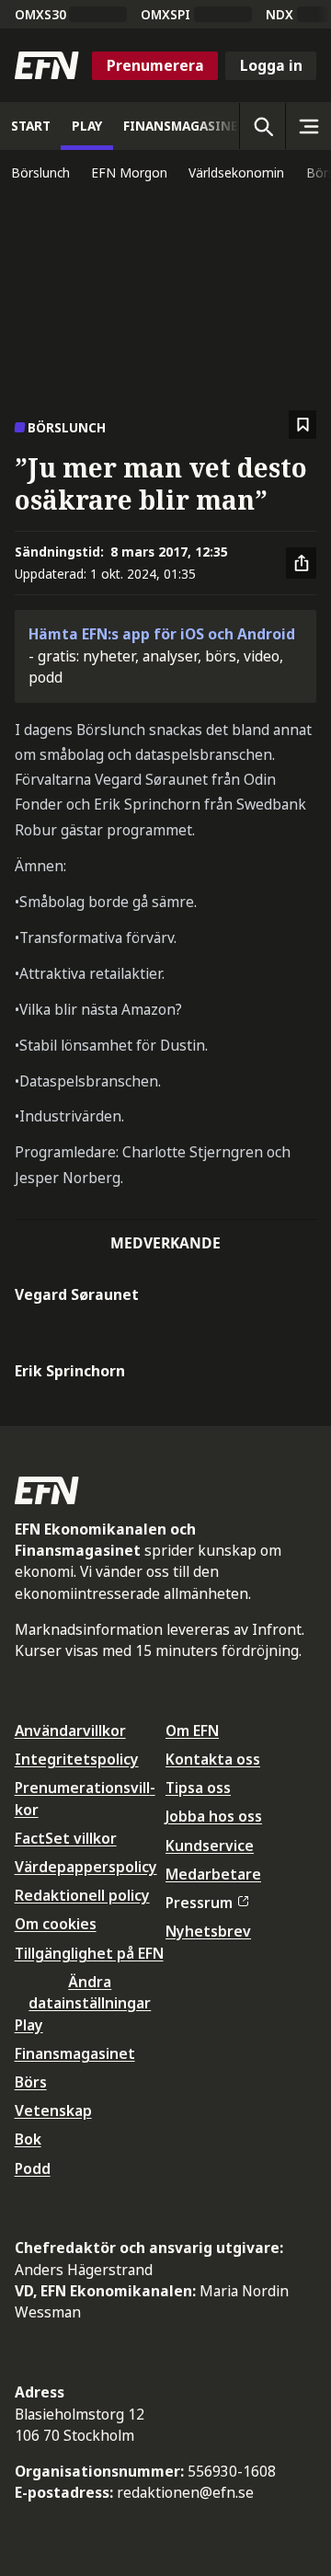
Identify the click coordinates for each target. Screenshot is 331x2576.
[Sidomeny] (308, 126)
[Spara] (303, 425)
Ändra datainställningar (90, 1992)
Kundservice (210, 1846)
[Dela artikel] (302, 563)
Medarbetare (213, 1874)
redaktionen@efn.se (185, 2492)
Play (29, 2025)
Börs (31, 2082)
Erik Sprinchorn (70, 1371)
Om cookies (56, 1924)
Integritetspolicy (77, 1759)
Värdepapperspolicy (86, 1867)
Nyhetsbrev (208, 1931)
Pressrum (199, 1903)
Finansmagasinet (75, 2053)
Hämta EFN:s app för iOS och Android (162, 634)
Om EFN (192, 1731)
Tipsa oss (198, 1788)
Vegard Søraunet (77, 1294)
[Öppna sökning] (262, 126)
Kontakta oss (213, 1759)
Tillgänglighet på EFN (89, 1953)
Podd (33, 2168)
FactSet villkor (66, 1838)
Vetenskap (53, 2110)
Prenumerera (155, 65)
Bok (28, 2139)
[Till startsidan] (47, 65)
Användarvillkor (70, 1731)
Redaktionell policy (82, 1895)
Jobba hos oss (214, 1816)
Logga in (271, 65)
